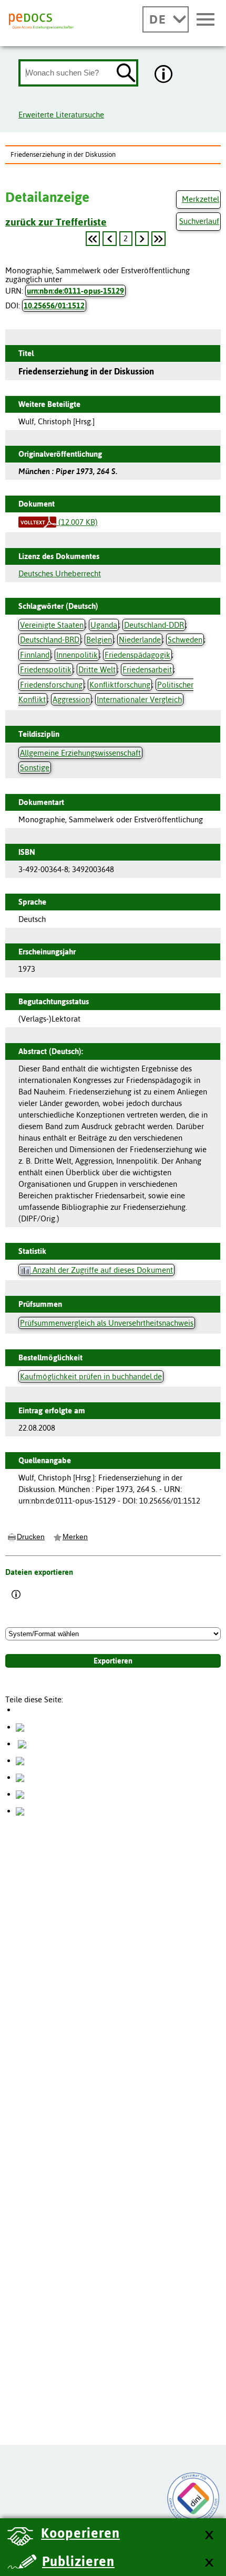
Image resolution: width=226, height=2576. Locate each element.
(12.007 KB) (77, 522)
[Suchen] (126, 74)
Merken (75, 1537)
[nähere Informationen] (164, 75)
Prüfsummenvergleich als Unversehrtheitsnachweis (107, 1323)
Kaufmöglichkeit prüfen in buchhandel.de (91, 1376)
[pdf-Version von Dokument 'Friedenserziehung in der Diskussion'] (37, 522)
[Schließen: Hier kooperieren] (209, 2535)
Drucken (31, 1537)
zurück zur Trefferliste (56, 222)
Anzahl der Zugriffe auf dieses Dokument (102, 1270)
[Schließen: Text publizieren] (209, 2563)
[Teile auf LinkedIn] (20, 1777)
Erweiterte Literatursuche (61, 115)
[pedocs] (42, 22)
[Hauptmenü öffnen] (206, 20)
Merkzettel (201, 199)
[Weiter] (142, 239)
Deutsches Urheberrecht (60, 573)
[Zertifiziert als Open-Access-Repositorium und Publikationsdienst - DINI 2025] (193, 2498)
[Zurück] (93, 239)
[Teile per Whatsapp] (20, 1760)
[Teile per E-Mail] (20, 1794)
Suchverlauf (199, 221)
